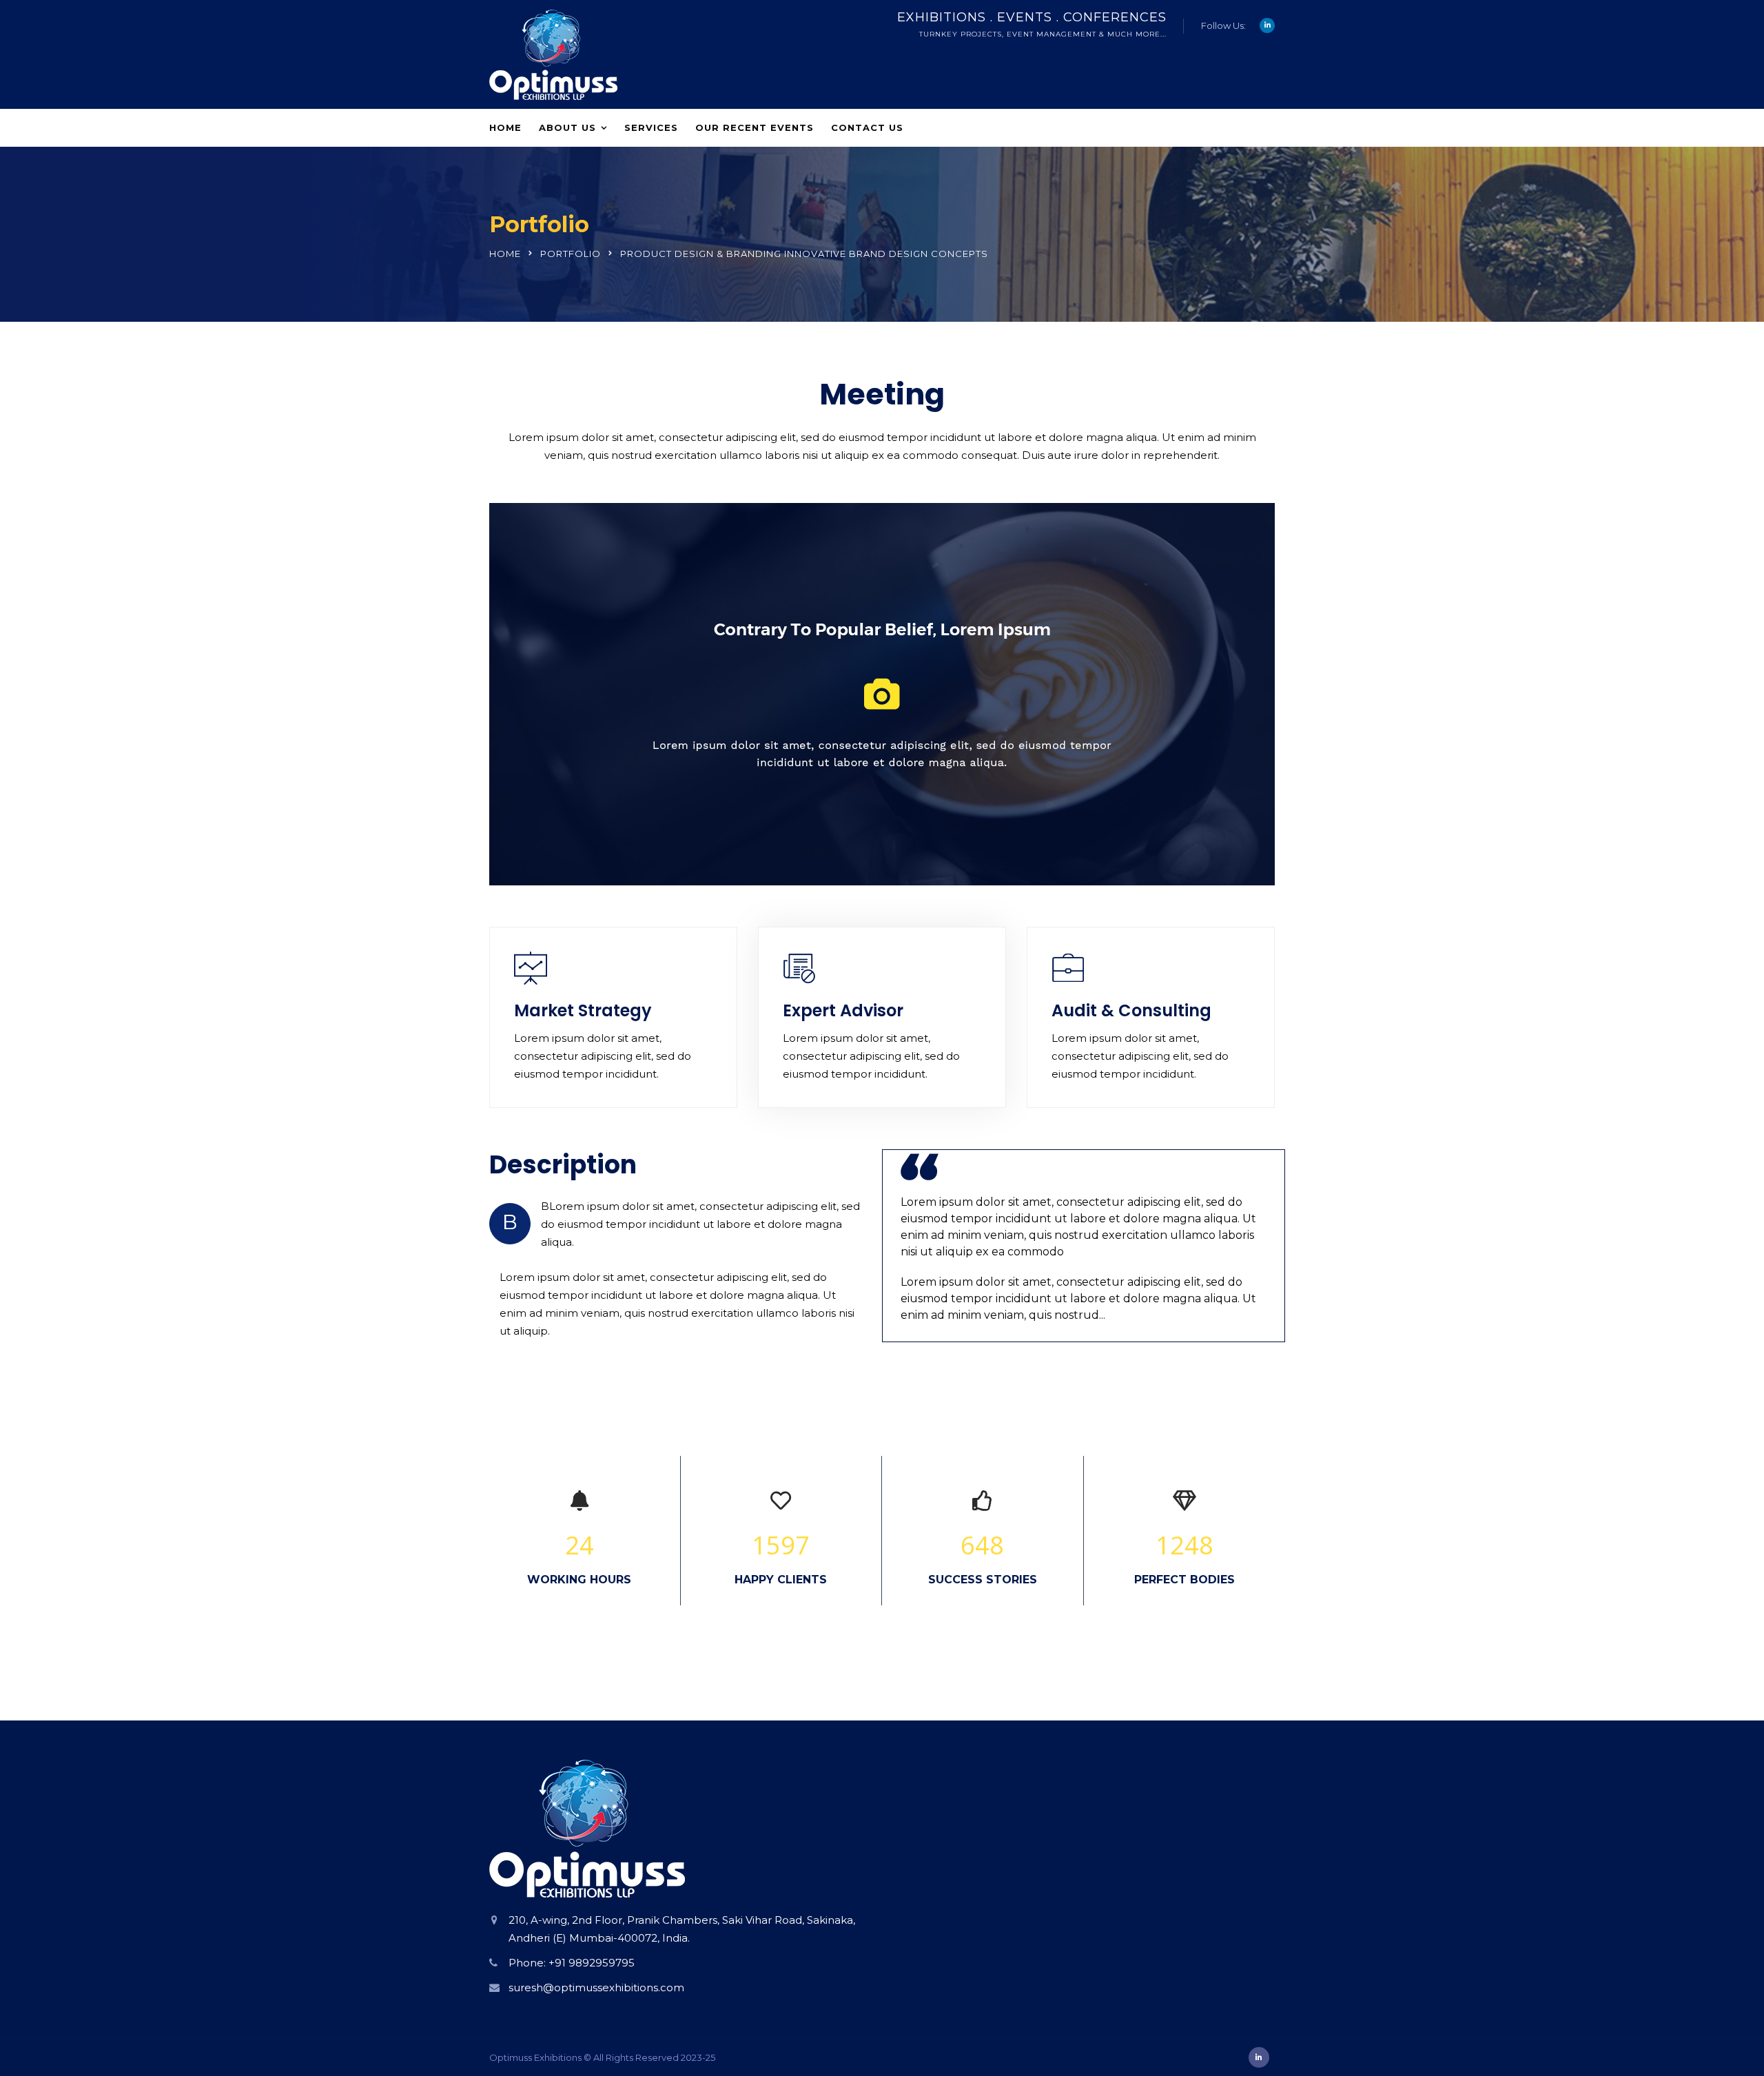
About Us (567, 127)
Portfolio (571, 254)
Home (505, 127)
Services (651, 127)
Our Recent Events (755, 127)
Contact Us (867, 127)
